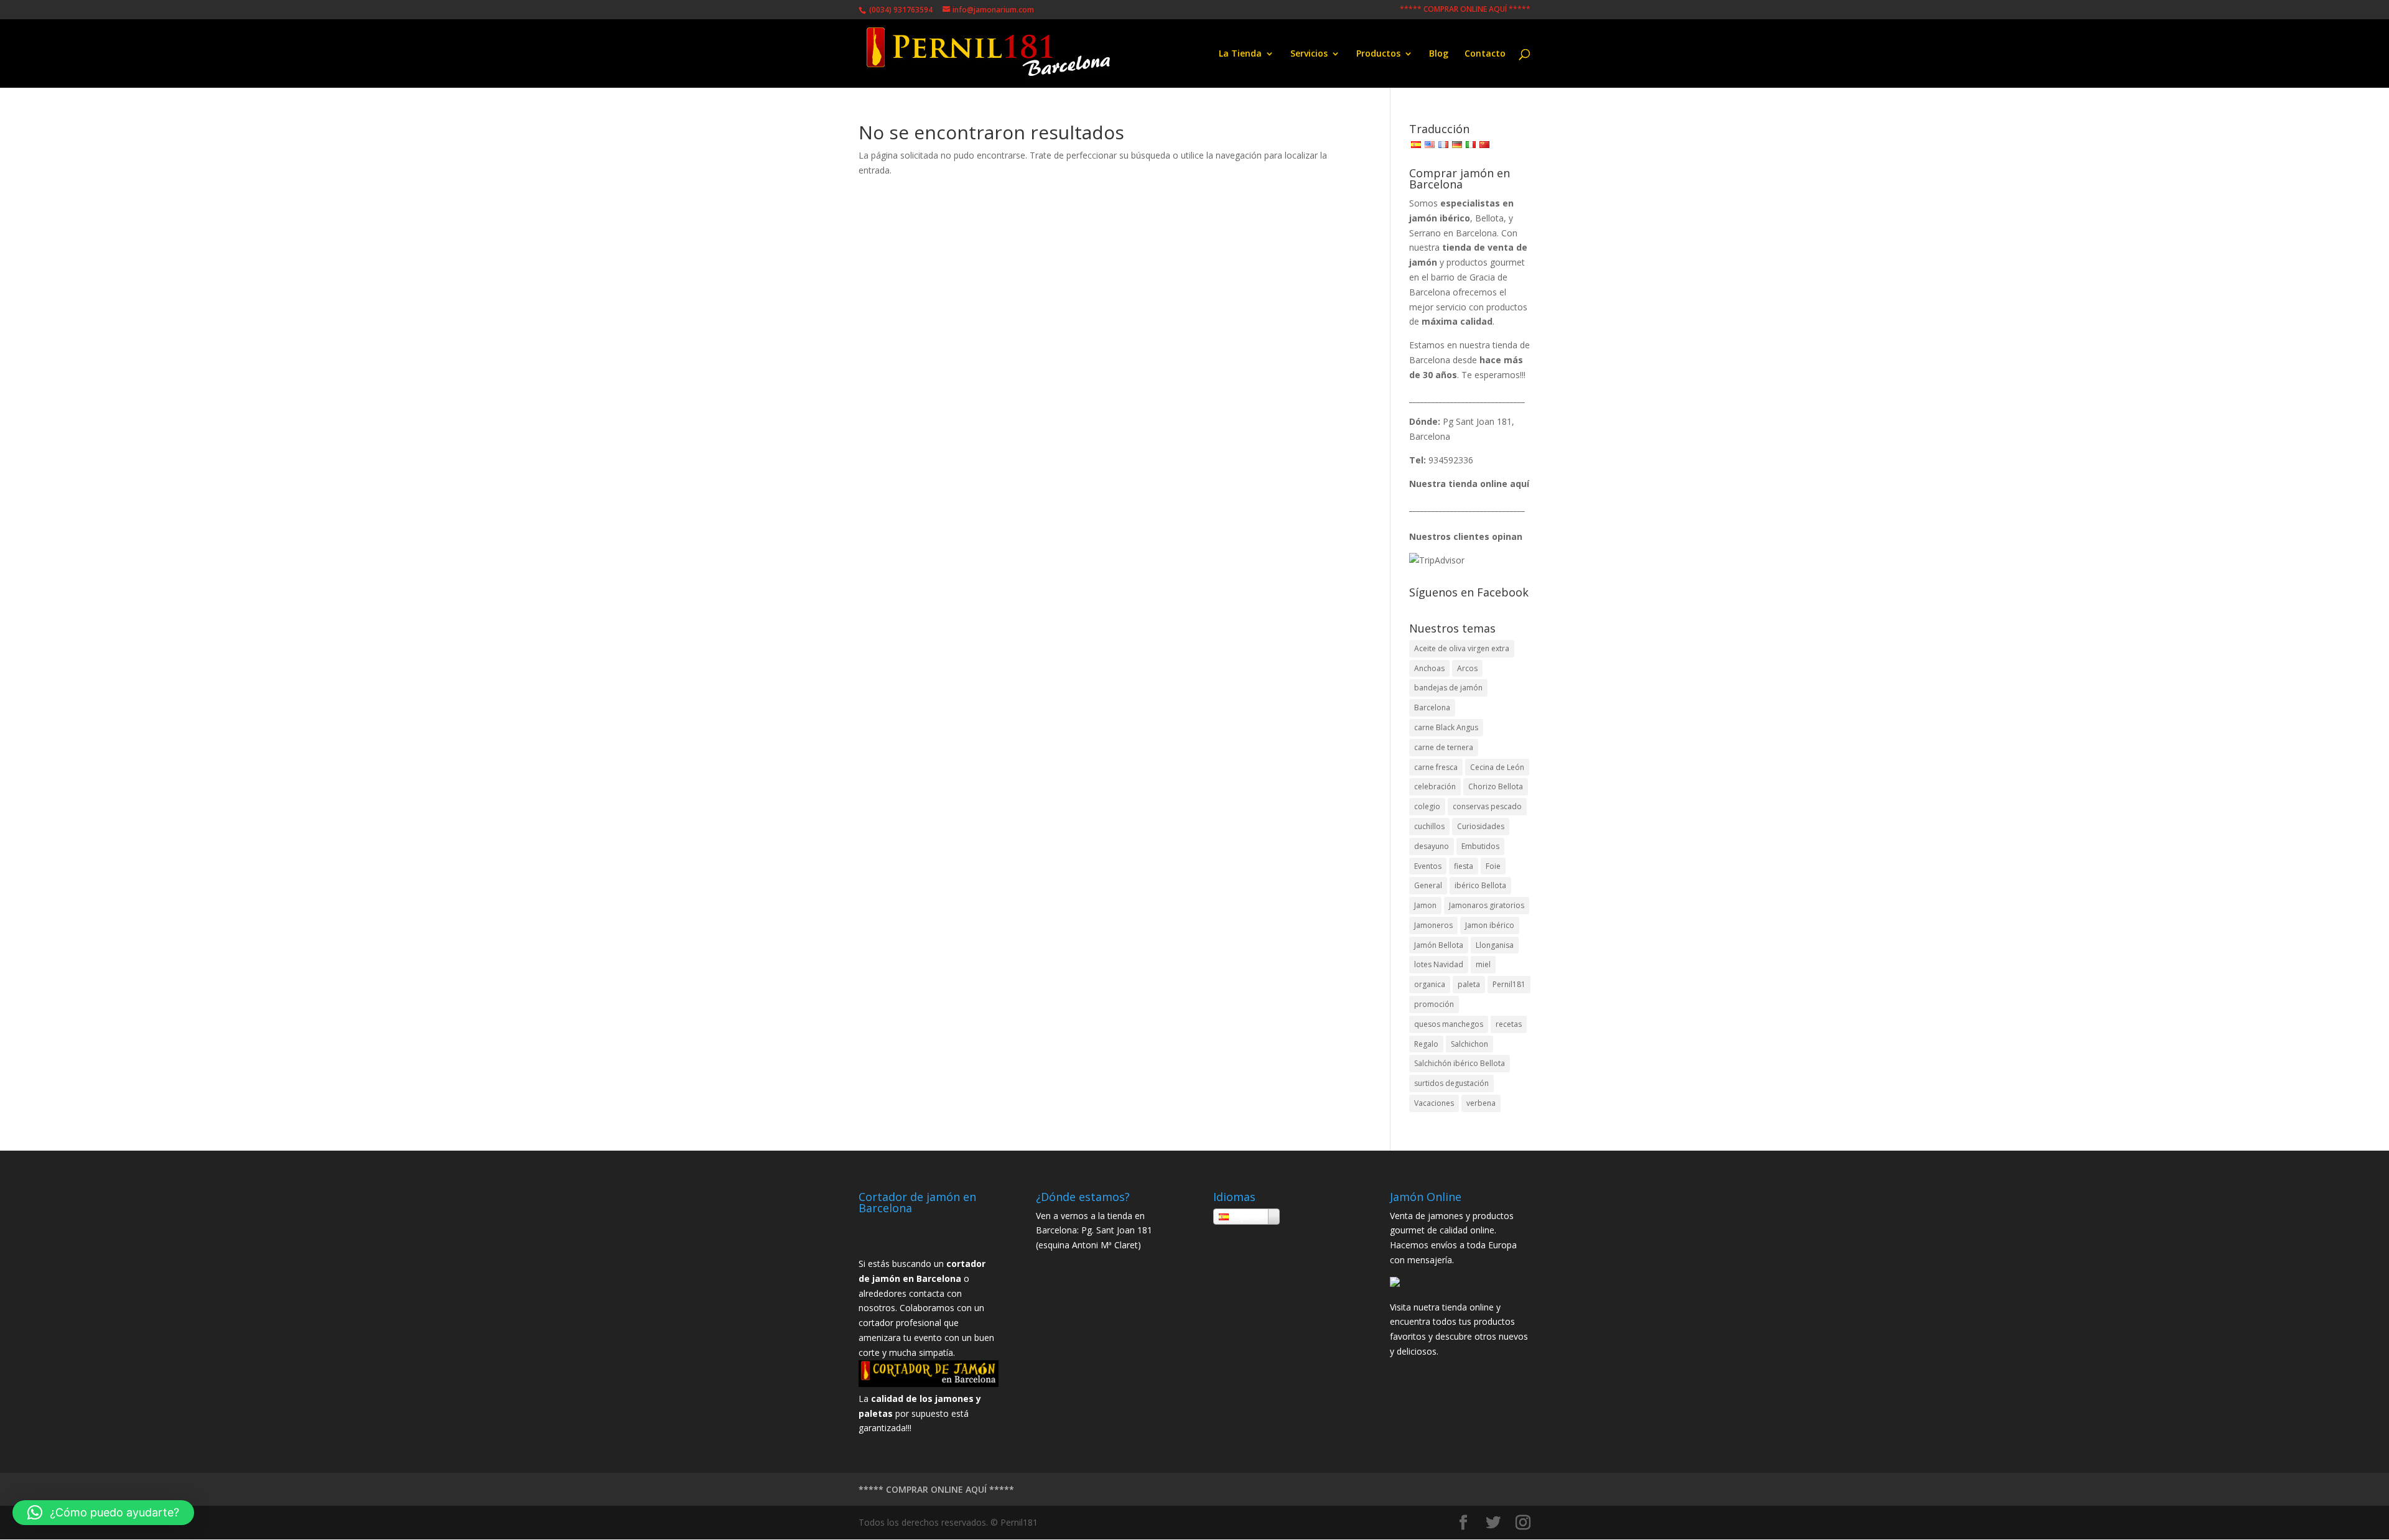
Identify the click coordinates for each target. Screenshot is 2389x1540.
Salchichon (1469, 1044)
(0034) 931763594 (900, 10)
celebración (1435, 786)
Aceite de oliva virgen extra (1462, 648)
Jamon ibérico (1490, 925)
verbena (1481, 1103)
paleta (1469, 984)
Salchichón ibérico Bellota (1460, 1063)
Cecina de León (1497, 767)
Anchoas (1429, 668)
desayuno (1432, 846)
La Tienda (1240, 54)
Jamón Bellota (1439, 945)
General (1428, 885)
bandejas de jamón (1448, 688)
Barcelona (1432, 707)
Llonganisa (1495, 945)
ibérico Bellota (1480, 885)
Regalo (1426, 1044)
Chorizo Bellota (1496, 786)
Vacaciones (1434, 1103)
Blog (1439, 54)
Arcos (1467, 668)
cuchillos (1429, 826)
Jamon (1425, 905)
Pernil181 (1509, 984)
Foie (1493, 866)
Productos (1378, 54)
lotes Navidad (1439, 964)
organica (1430, 984)
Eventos (1428, 866)
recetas (1509, 1024)
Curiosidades (1481, 826)
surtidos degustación (1451, 1083)
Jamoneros (1433, 925)
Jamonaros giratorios (1487, 905)
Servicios (1309, 54)
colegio (1427, 806)
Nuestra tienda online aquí (1469, 484)
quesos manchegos (1449, 1024)
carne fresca (1436, 767)
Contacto (1485, 54)
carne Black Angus (1446, 727)
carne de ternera (1444, 747)
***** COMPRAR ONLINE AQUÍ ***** (1465, 10)
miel (1483, 964)
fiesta (1464, 866)
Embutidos (1480, 846)
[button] (103, 1513)
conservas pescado (1487, 806)
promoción (1434, 1004)
